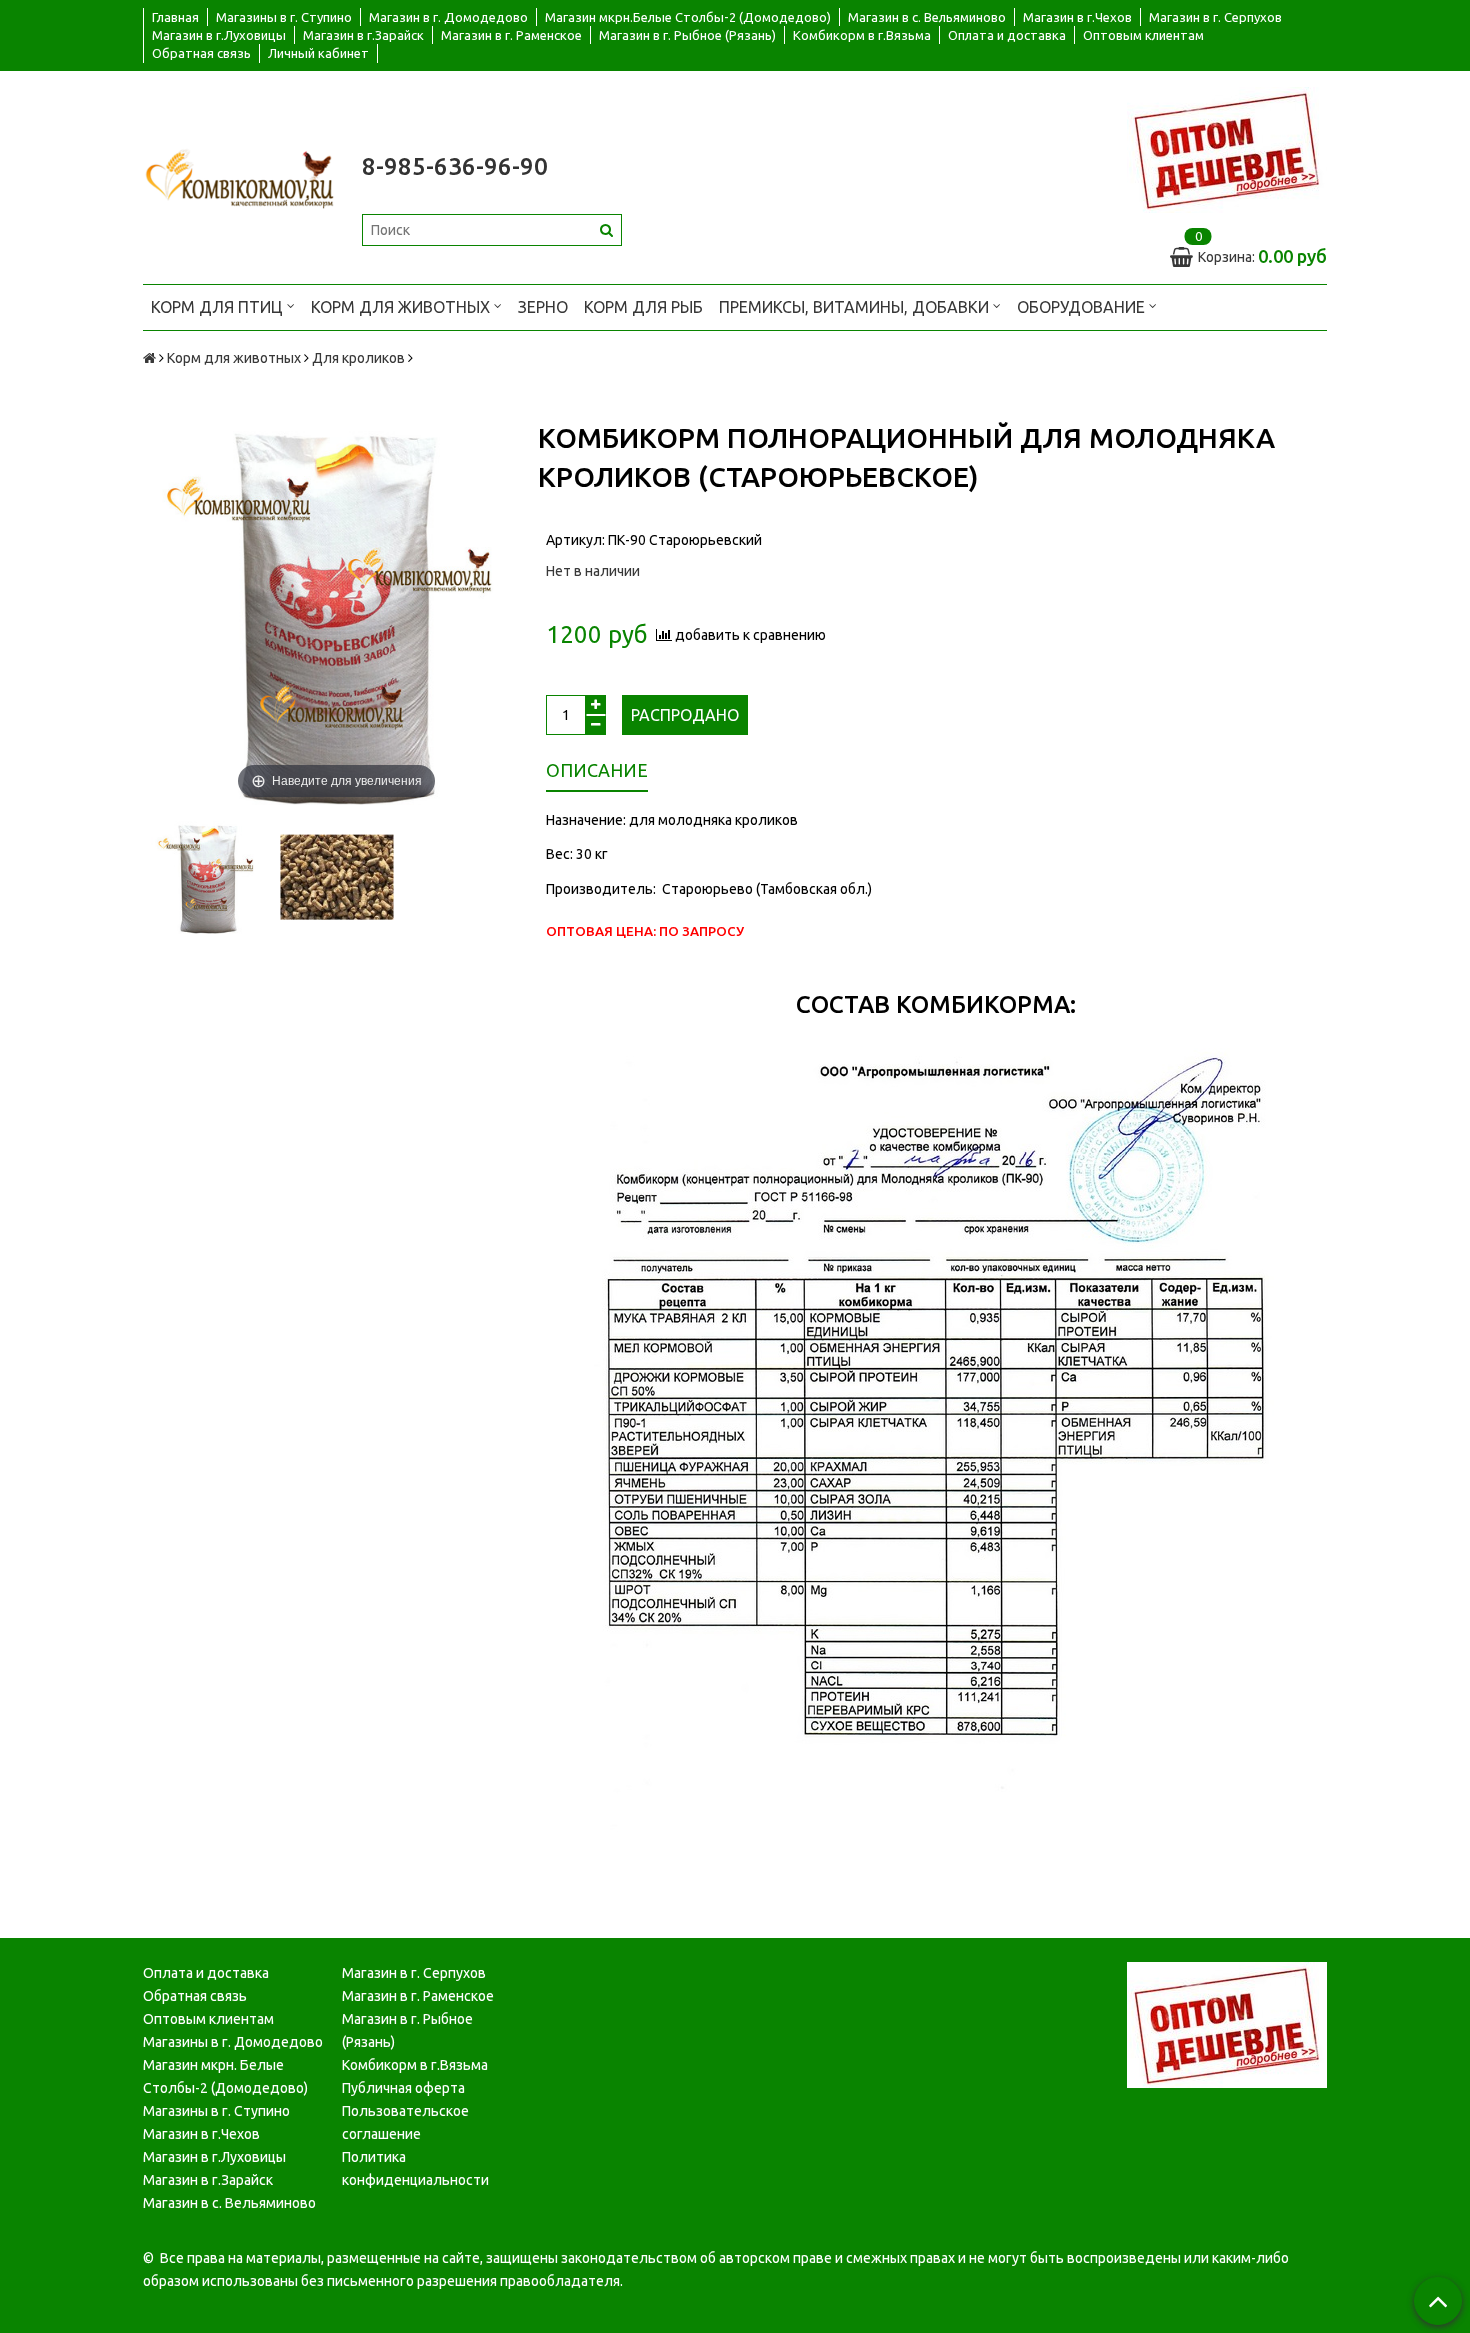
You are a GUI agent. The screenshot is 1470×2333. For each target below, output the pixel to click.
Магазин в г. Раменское (511, 35)
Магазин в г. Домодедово (448, 17)
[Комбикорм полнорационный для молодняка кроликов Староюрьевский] (207, 877)
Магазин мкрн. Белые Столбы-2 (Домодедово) (225, 2076)
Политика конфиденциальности (415, 2168)
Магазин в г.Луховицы (219, 35)
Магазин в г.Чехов (1077, 17)
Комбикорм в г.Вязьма (862, 35)
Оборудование (1083, 307)
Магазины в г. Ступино (284, 17)
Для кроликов (358, 358)
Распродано (685, 715)
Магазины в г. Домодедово (233, 2042)
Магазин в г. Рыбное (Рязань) (687, 35)
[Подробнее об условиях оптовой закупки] (1227, 148)
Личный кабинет (318, 53)
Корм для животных (402, 307)
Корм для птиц (219, 307)
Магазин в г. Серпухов (1215, 17)
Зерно (543, 307)
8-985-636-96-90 (455, 166)
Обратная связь (201, 53)
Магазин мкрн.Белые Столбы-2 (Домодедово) (688, 17)
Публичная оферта (403, 2088)
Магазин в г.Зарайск (363, 35)
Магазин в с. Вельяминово (927, 17)
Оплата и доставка (1007, 35)
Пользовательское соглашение (405, 2122)
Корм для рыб (643, 307)
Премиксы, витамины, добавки (856, 307)
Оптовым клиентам (1143, 35)
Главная (175, 17)
